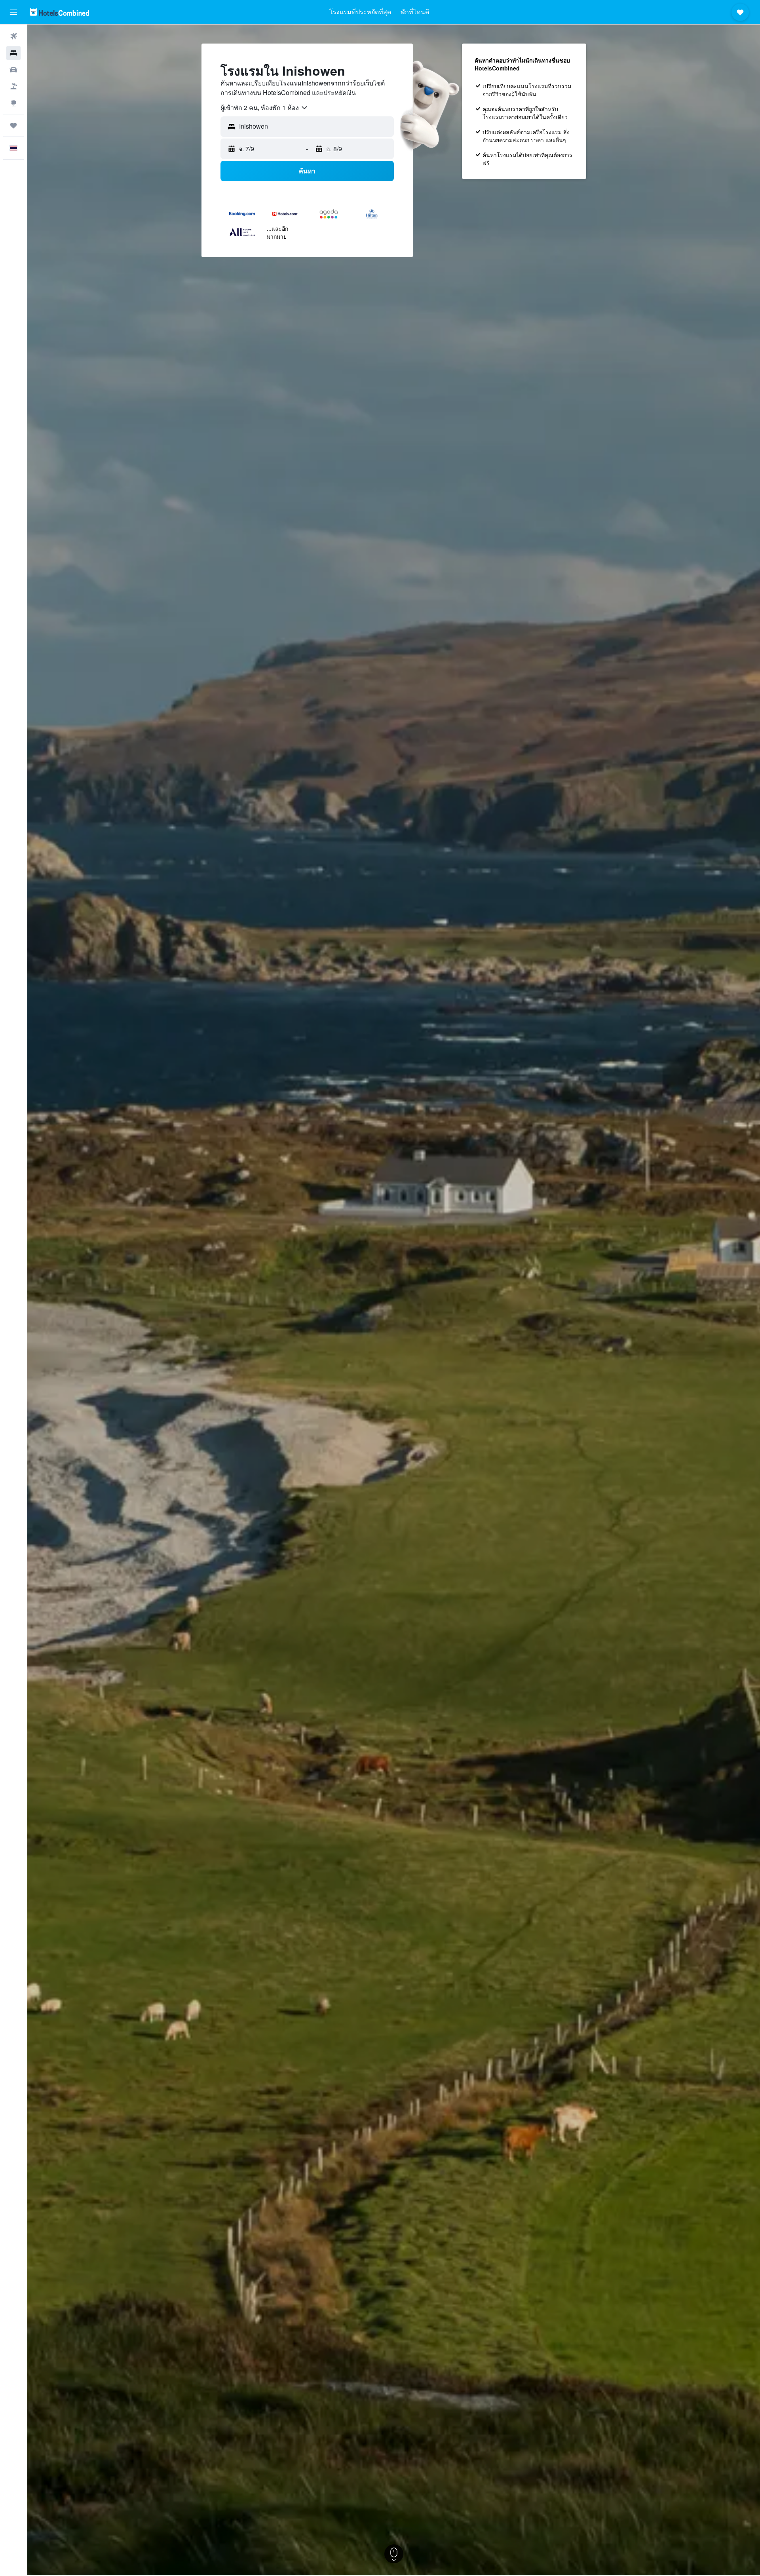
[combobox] (264, 108)
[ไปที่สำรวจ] (13, 103)
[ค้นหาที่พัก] (13, 53)
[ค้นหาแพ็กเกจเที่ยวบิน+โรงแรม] (13, 86)
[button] (13, 12)
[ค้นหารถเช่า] (13, 70)
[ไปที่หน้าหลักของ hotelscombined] (59, 12)
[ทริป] (13, 125)
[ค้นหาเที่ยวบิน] (13, 36)
